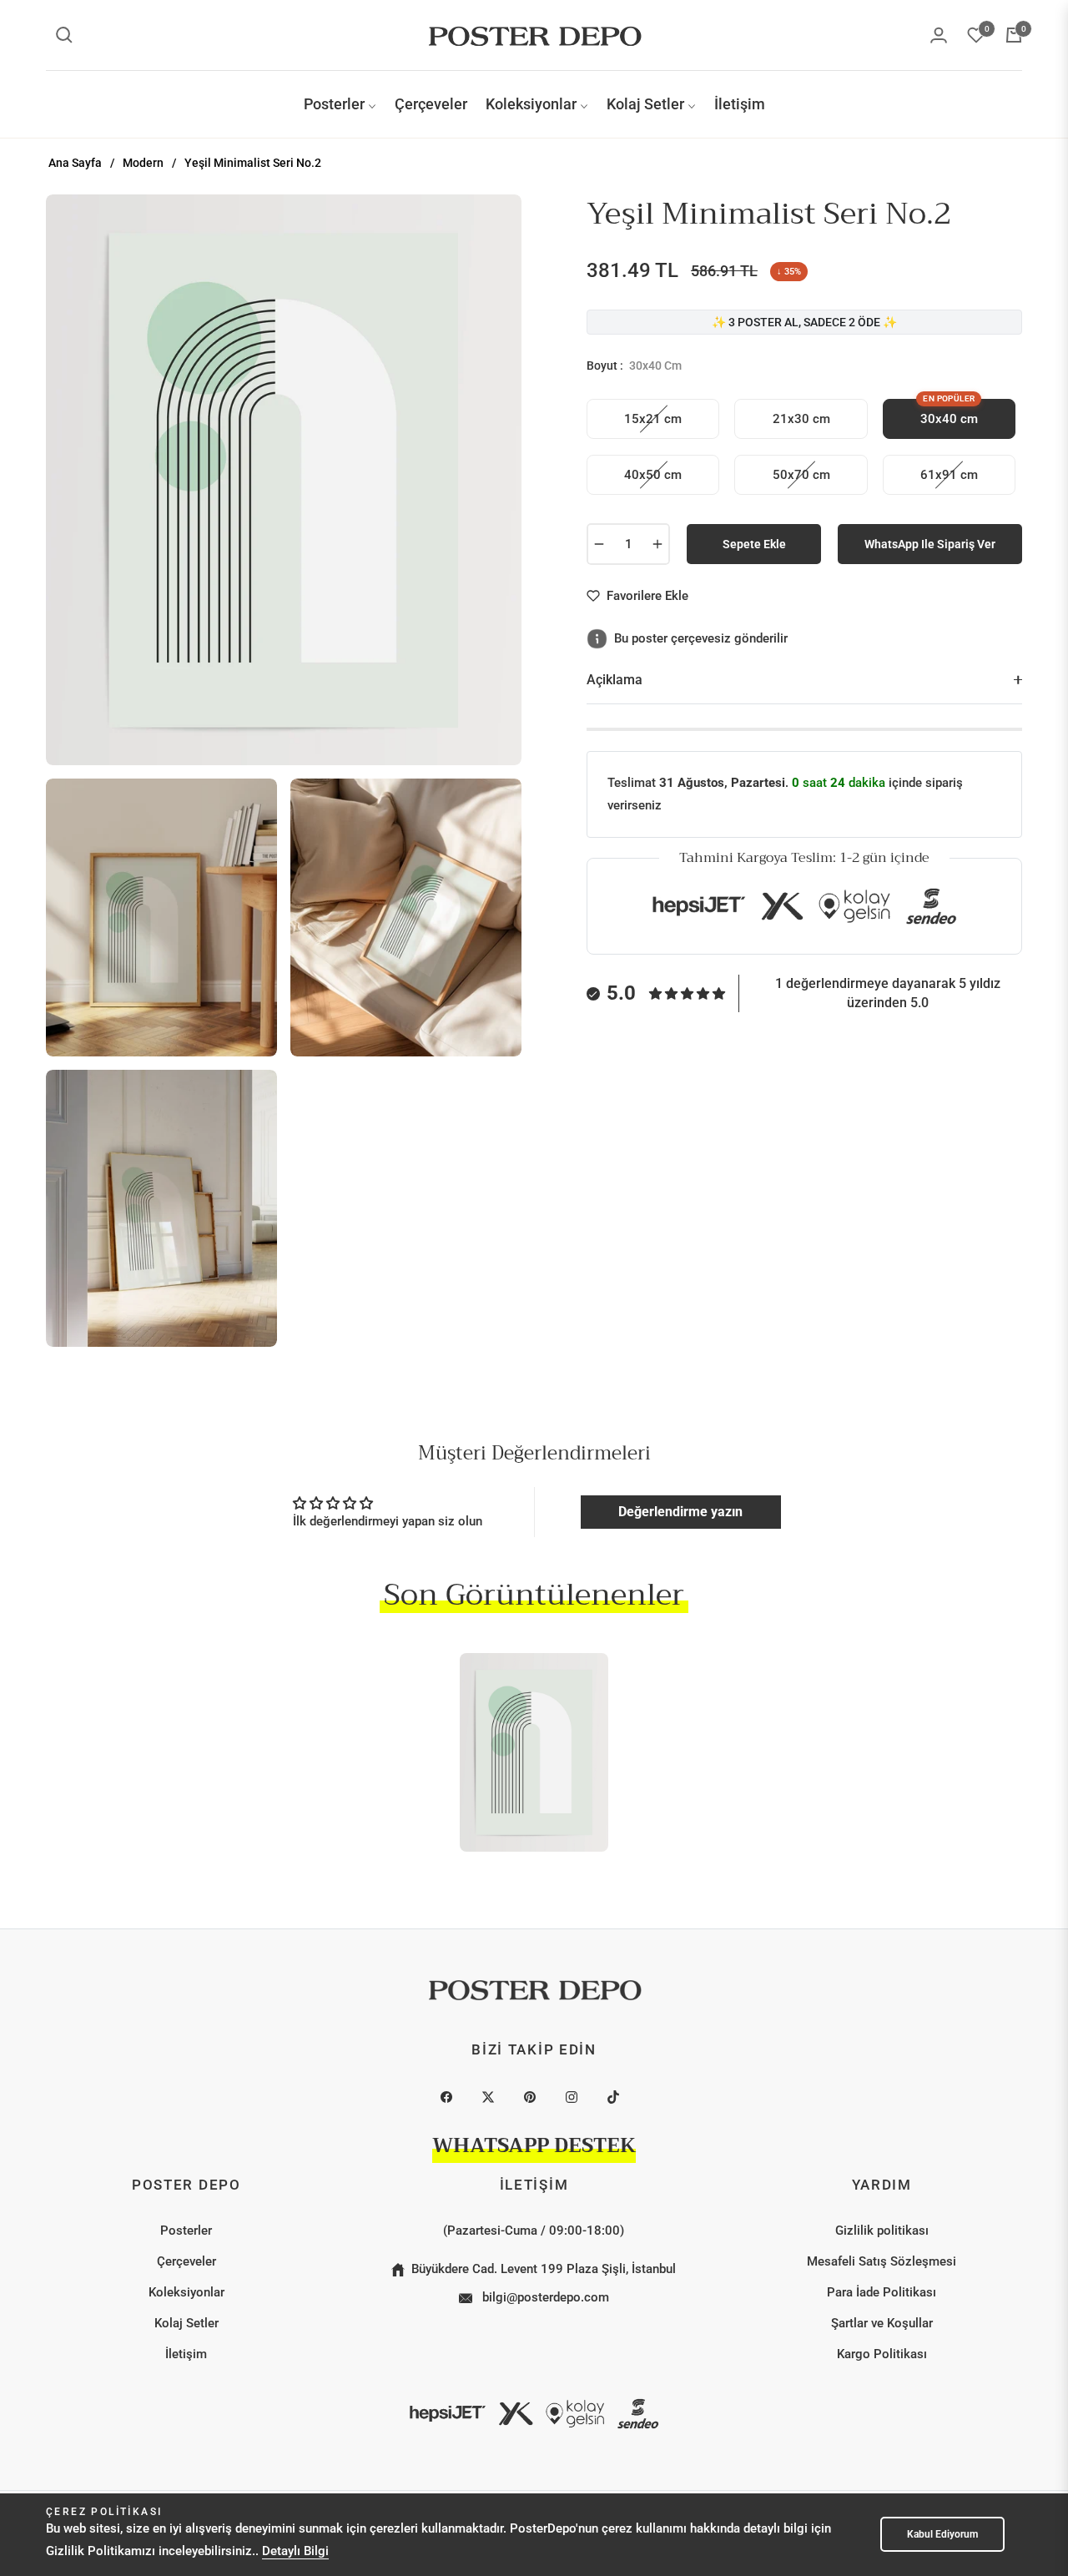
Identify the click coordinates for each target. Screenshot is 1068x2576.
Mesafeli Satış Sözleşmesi (882, 2261)
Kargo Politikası (882, 2354)
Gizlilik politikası (882, 2231)
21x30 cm (801, 419)
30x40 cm (949, 413)
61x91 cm (949, 475)
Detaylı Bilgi (295, 2551)
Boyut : (634, 365)
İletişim (186, 2354)
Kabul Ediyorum (942, 2534)
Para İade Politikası (882, 2292)
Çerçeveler (186, 2261)
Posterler (186, 2231)
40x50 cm (653, 475)
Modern (143, 163)
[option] (284, 480)
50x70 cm (801, 475)
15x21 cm (653, 419)
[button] (64, 35)
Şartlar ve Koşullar (882, 2323)
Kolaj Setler (186, 2323)
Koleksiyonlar (186, 2292)
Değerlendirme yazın (680, 1512)
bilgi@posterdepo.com (544, 2297)
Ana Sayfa (75, 163)
